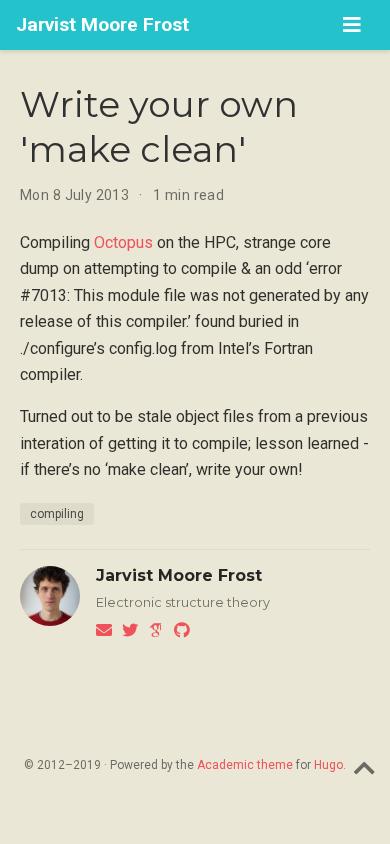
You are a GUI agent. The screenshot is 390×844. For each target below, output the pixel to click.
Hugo (328, 765)
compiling (57, 514)
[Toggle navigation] (352, 25)
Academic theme (245, 765)
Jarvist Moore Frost (102, 24)
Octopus (123, 242)
